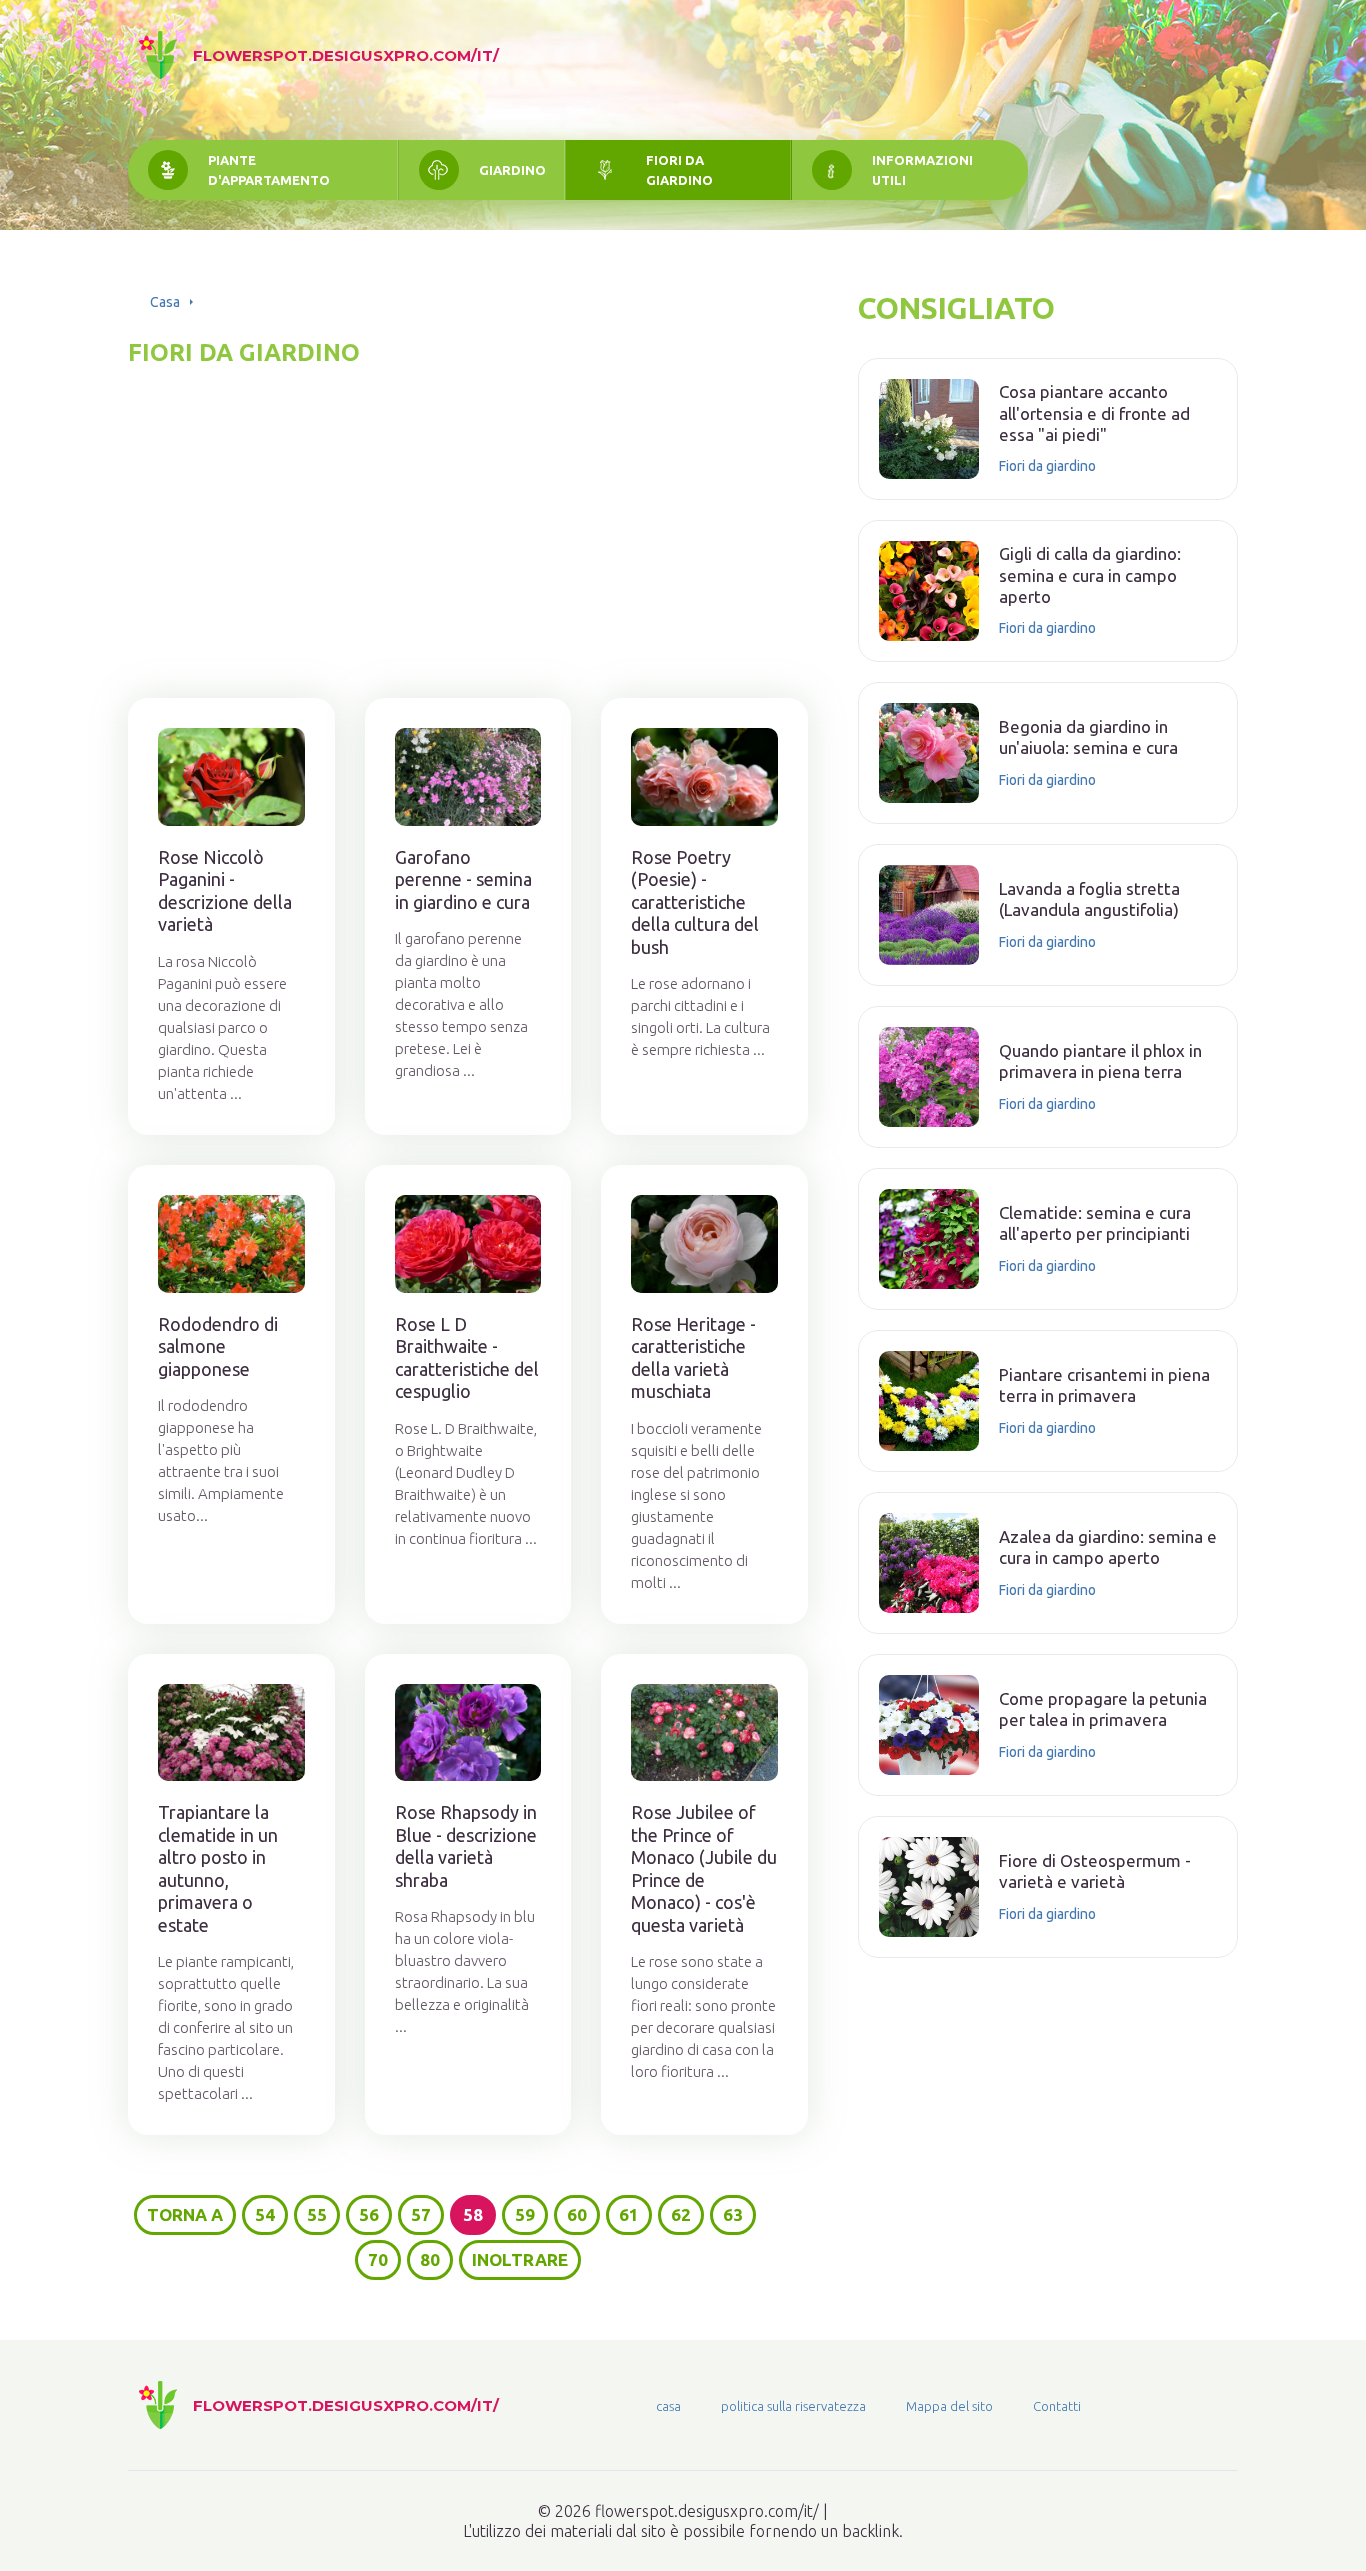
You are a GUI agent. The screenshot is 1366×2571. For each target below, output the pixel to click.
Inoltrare (520, 2259)
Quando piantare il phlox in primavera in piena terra (1100, 1061)
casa (668, 2406)
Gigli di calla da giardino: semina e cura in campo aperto (1090, 575)
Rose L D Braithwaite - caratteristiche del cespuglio (467, 1358)
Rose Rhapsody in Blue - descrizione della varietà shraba (466, 1846)
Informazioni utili (922, 170)
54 (265, 2214)
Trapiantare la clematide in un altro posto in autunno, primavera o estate (218, 1868)
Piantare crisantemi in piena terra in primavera (1104, 1385)
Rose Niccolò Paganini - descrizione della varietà (225, 891)
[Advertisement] (468, 508)
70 (378, 2259)
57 (421, 2214)
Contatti (1057, 2406)
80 (430, 2259)
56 (369, 2214)
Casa (165, 302)
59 (525, 2214)
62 (681, 2214)
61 (629, 2214)
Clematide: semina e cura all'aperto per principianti (1095, 1223)
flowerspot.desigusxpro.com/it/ (346, 55)
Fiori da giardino (679, 170)
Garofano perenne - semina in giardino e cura (463, 879)
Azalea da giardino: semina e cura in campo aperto (1108, 1547)
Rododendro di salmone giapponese (218, 1346)
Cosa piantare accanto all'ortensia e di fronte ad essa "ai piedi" (1094, 413)
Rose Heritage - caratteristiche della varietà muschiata (693, 1358)
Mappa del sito (949, 2406)
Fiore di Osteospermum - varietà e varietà (1095, 1871)
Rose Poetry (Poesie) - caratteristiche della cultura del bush (695, 902)
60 (577, 2214)
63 (733, 2214)
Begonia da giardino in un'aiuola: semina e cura (1088, 737)
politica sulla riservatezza (793, 2406)
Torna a (185, 2214)
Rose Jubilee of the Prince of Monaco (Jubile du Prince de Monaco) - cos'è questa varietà (704, 1868)
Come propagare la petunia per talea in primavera (1103, 1709)
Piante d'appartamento (269, 170)
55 (317, 2214)
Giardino (512, 170)
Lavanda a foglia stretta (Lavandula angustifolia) (1089, 899)
